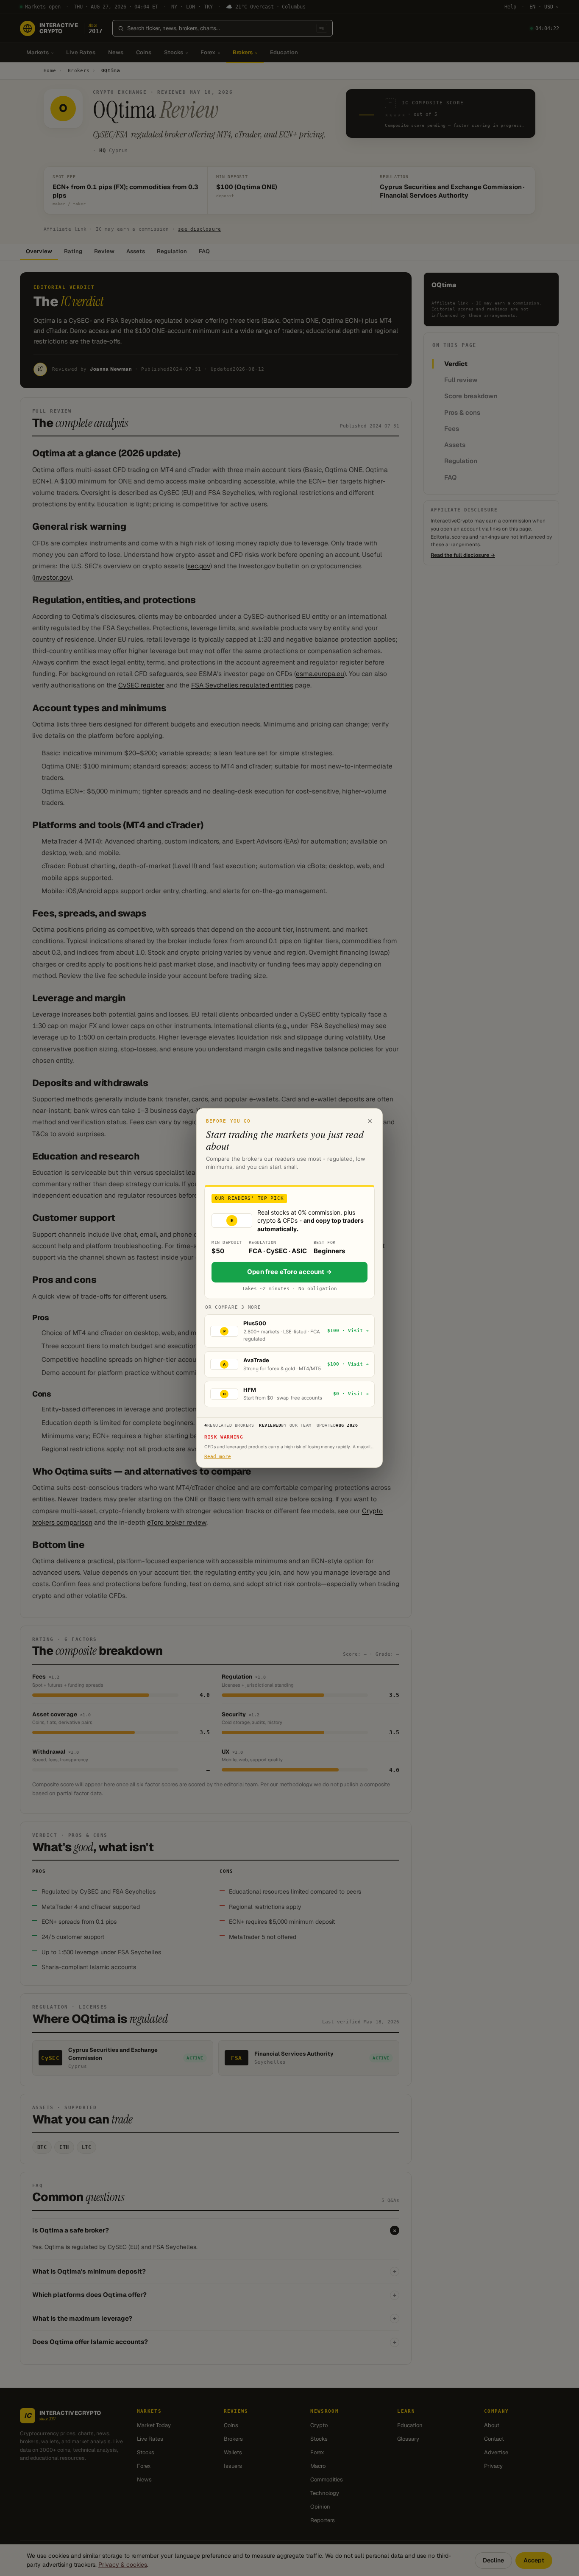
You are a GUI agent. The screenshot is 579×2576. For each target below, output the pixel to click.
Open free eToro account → (289, 1272)
